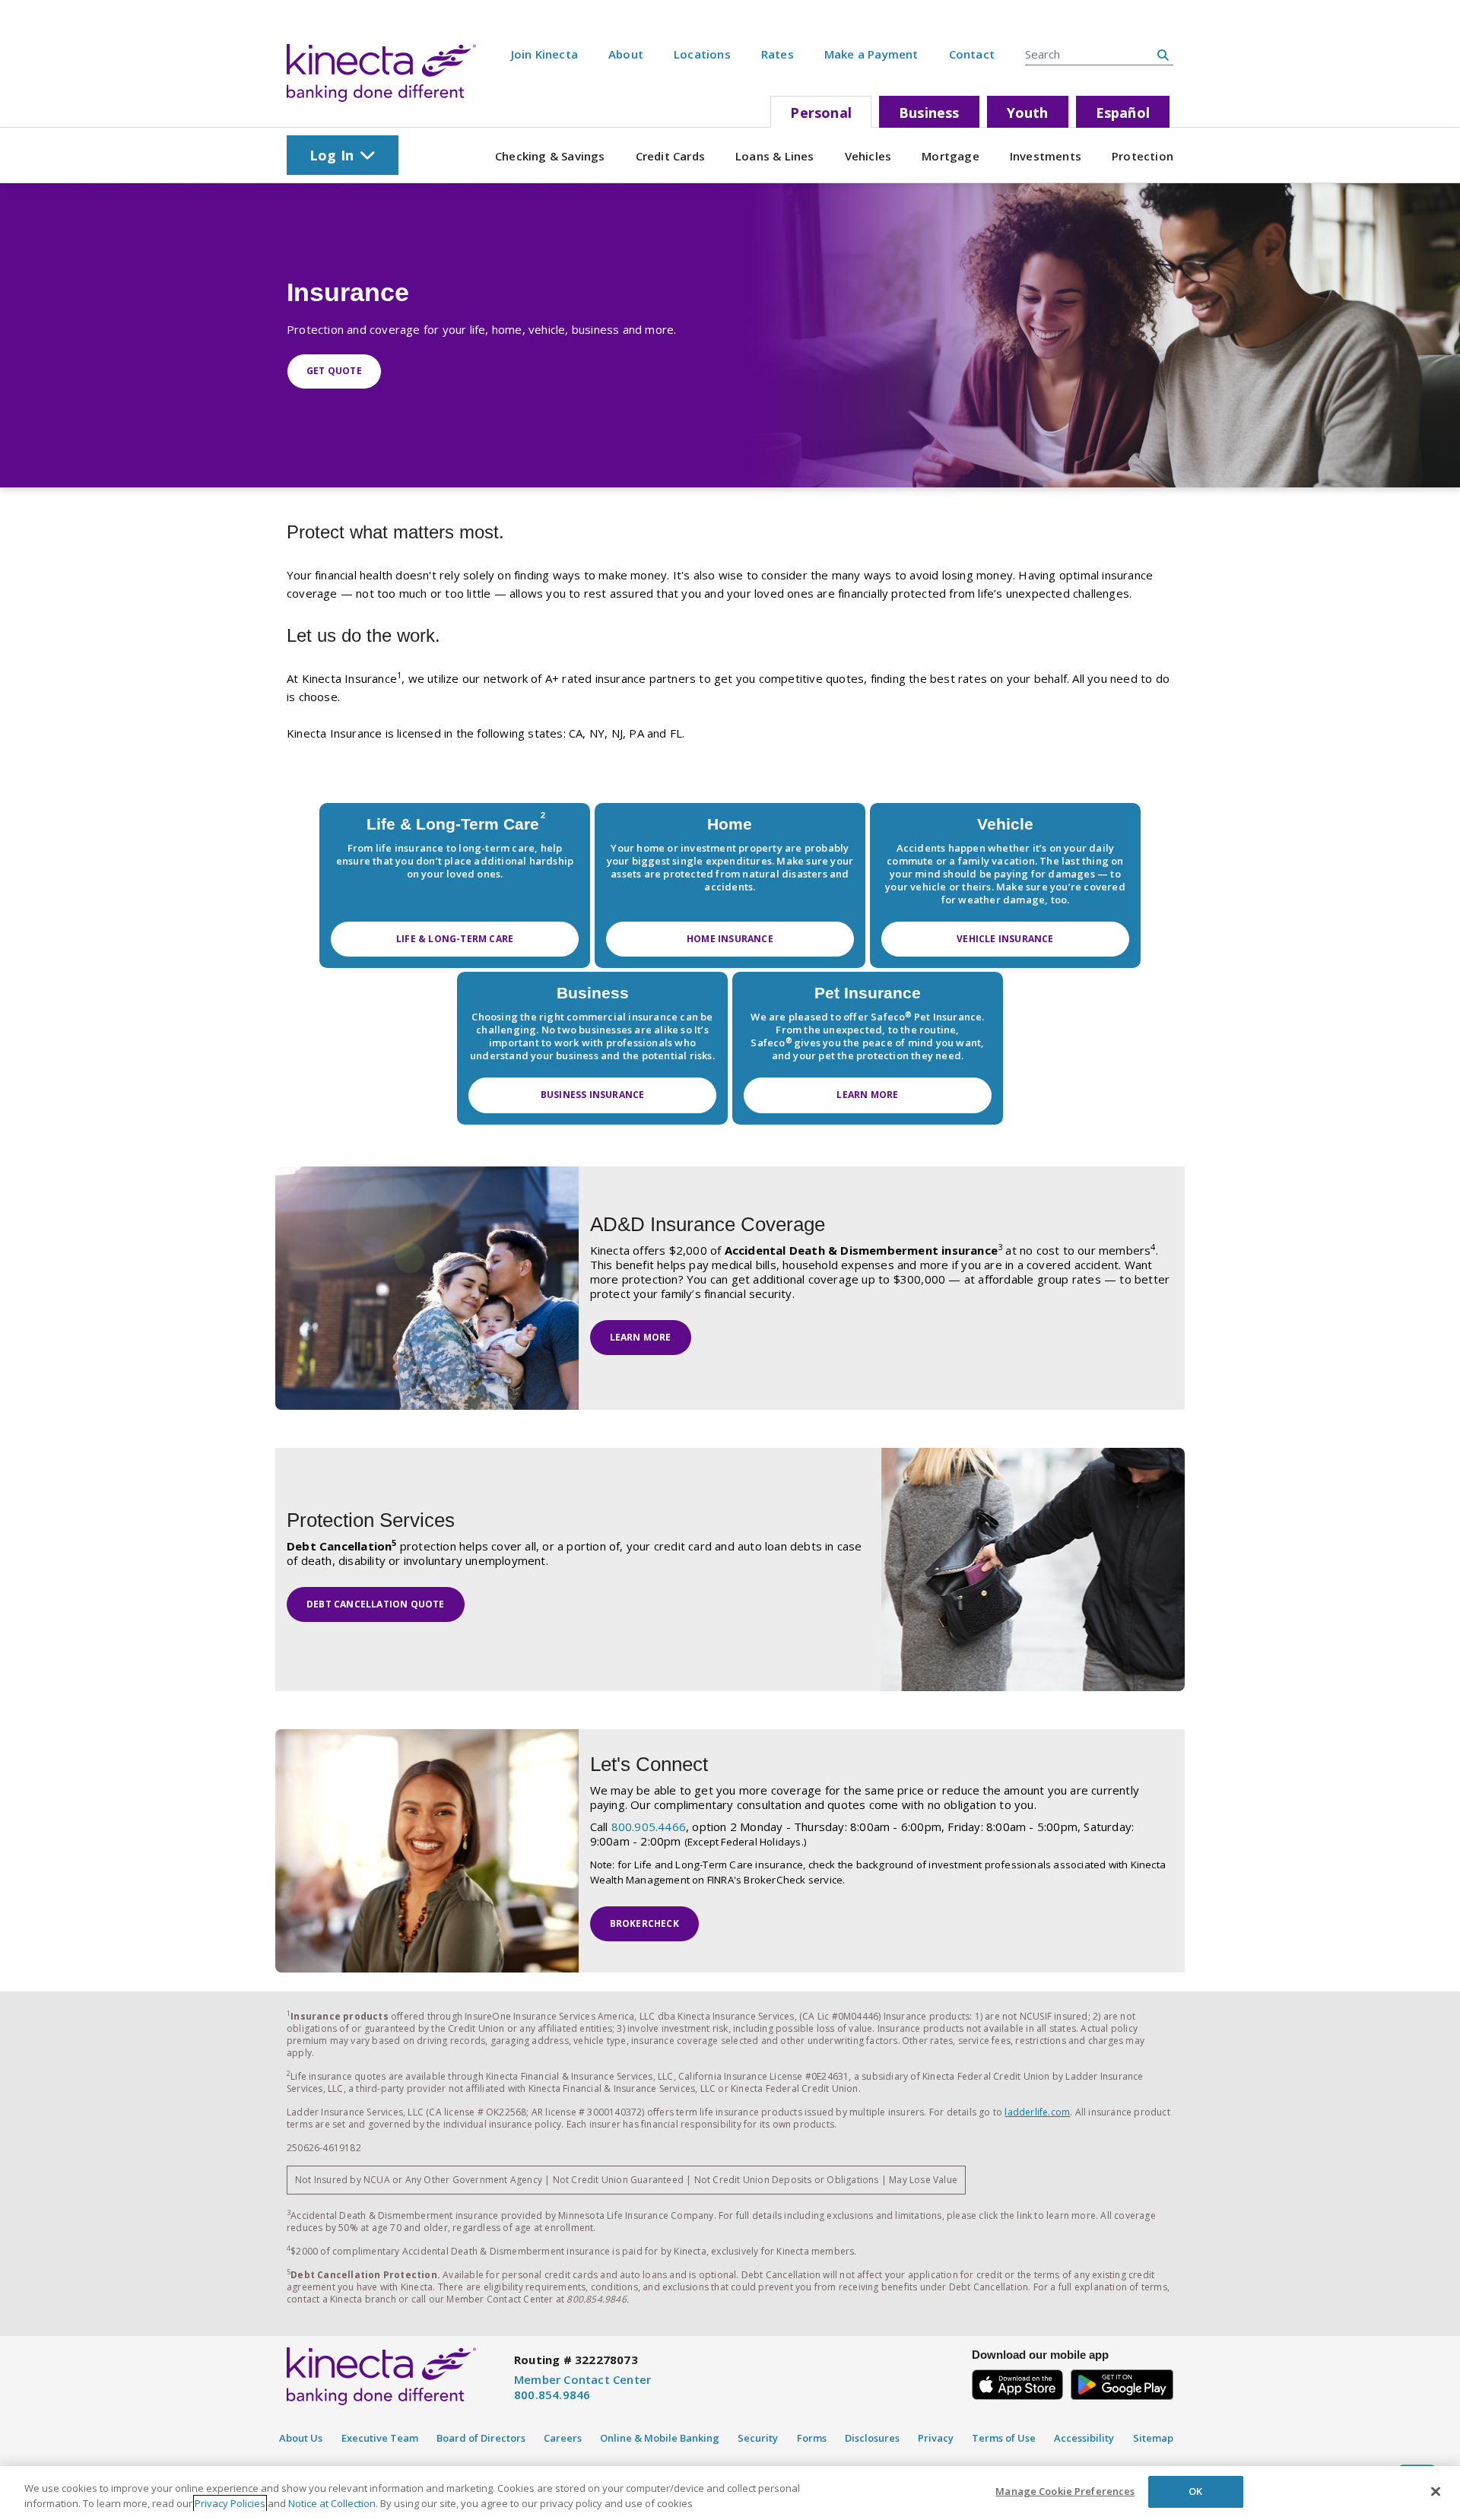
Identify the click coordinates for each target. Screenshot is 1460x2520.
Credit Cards (670, 156)
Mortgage (951, 156)
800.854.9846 (552, 2395)
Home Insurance (730, 939)
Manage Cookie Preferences (1065, 2491)
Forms (812, 2438)
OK (1195, 2491)
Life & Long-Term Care (455, 939)
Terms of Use (1004, 2438)
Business (929, 113)
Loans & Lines (775, 156)
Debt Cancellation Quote (376, 1604)
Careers (563, 2438)
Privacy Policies (230, 2503)
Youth (1028, 113)
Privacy (936, 2438)
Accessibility (1084, 2438)
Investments (1046, 156)
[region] (730, 2493)
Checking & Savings (550, 156)
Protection (1143, 156)
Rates (778, 54)
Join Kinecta (544, 54)
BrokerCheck (644, 1923)
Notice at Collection (332, 2503)
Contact (972, 54)
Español (1123, 113)
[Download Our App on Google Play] (1122, 2383)
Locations (702, 54)
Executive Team (380, 2438)
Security (758, 2438)
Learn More (867, 1095)
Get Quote (334, 371)
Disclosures (872, 2438)
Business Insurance (593, 1095)
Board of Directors (481, 2438)
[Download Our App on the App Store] (1017, 2383)
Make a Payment (871, 54)
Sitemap (1153, 2438)
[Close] (1436, 2491)
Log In (332, 155)
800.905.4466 (649, 1827)
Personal (821, 113)
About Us (301, 2438)
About (626, 54)
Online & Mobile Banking (660, 2438)
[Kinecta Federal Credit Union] (381, 73)
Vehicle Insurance (1005, 939)
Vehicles (868, 156)
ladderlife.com (1037, 2112)
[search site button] (1163, 55)
